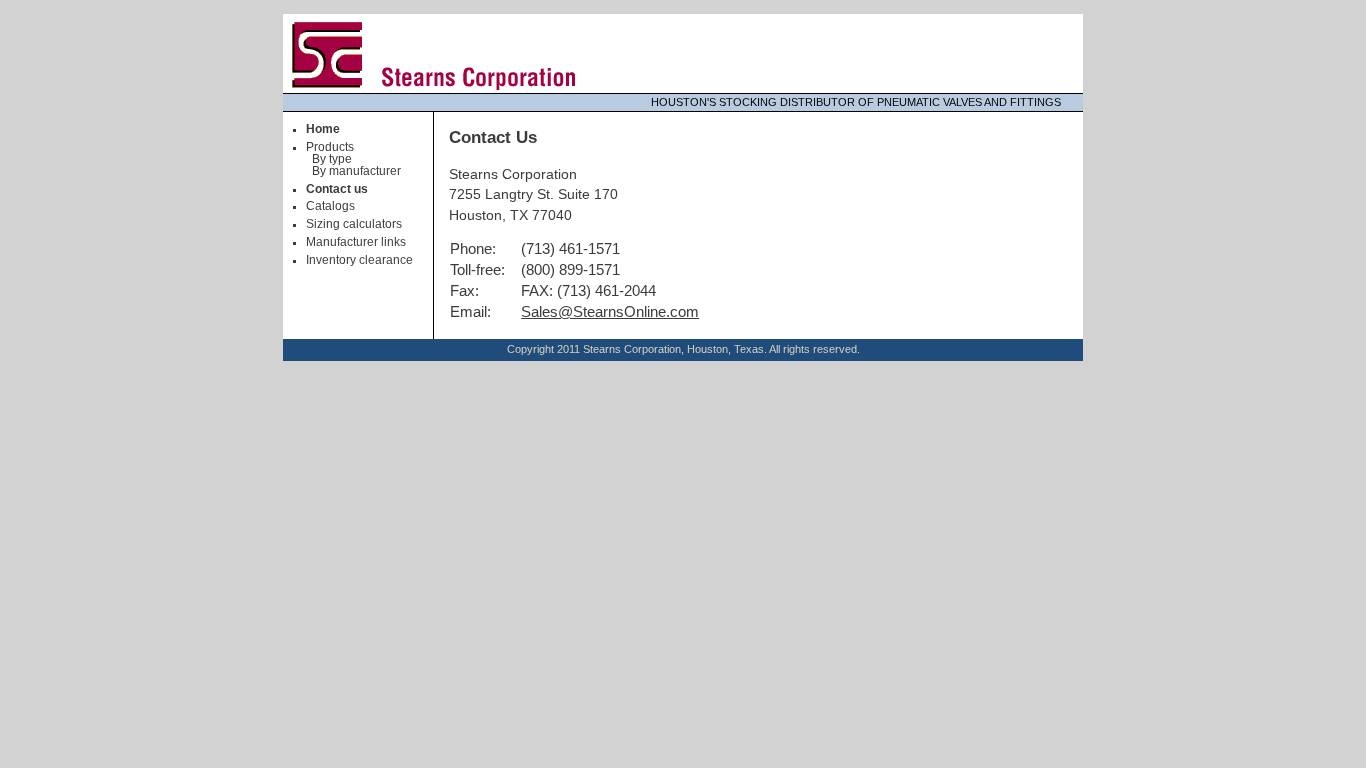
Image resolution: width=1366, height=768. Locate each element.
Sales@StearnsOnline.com (610, 311)
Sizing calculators (354, 224)
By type (332, 159)
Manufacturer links (356, 242)
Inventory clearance (359, 260)
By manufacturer (356, 171)
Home (323, 129)
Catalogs (330, 206)
